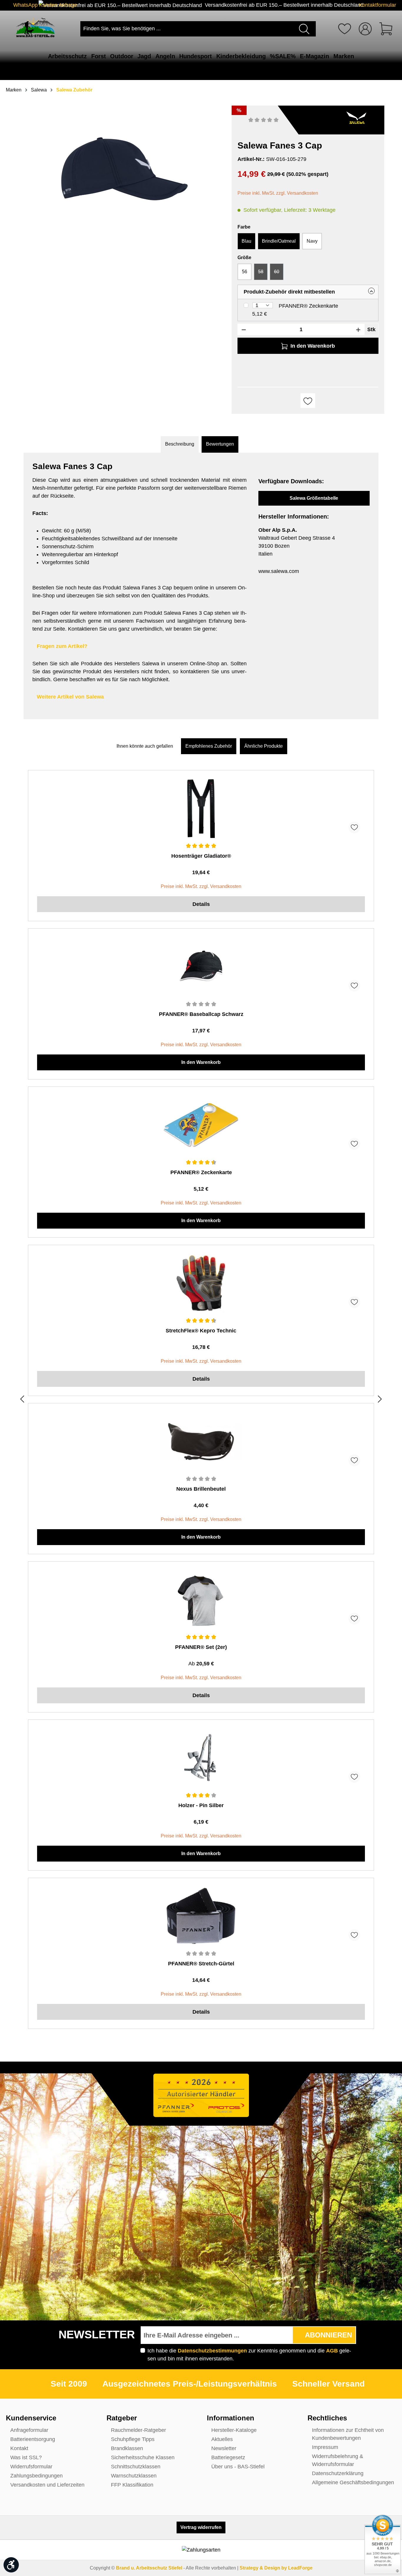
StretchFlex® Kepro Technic (201, 1331)
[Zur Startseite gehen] (35, 28)
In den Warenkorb (201, 1062)
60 (279, 274)
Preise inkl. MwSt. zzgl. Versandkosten (278, 193)
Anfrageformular (29, 2430)
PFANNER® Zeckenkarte (308, 306)
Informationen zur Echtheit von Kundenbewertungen (348, 2434)
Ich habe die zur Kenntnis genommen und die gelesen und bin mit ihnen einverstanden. (249, 2355)
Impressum (325, 2447)
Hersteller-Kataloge (234, 2430)
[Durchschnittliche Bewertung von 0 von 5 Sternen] (264, 120)
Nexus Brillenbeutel (201, 1489)
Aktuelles (222, 2439)
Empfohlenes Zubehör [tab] (209, 746)
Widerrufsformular (31, 2467)
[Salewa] (356, 117)
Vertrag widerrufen (201, 2527)
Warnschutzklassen (134, 2476)
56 (245, 272)
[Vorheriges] (22, 1400)
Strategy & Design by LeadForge (276, 2568)
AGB (332, 2351)
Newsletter (224, 2448)
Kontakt (19, 2448)
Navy (312, 241)
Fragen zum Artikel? (62, 646)
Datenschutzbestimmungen (212, 2351)
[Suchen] (305, 29)
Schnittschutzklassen (136, 2467)
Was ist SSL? (26, 2457)
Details (201, 904)
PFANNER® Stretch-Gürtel (201, 1964)
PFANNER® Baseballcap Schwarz (201, 1014)
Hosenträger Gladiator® (201, 856)
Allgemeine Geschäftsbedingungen (353, 2482)
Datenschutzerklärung (338, 2473)
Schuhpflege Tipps (133, 2439)
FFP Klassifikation (132, 2485)
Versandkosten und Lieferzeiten (47, 2485)
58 (263, 274)
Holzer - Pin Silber (201, 1805)
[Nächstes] (380, 1400)
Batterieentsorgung (33, 2439)
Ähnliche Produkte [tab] (264, 746)
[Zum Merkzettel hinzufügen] (308, 401)
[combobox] (188, 29)
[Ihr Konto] (365, 29)
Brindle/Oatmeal (279, 241)
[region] (125, 178)
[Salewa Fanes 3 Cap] (124, 169)
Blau (246, 241)
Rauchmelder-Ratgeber (138, 2430)
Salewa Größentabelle (314, 498)
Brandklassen (127, 2448)
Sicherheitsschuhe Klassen (143, 2457)
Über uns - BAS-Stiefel (238, 2467)
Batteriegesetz (228, 2457)
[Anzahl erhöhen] (358, 329)
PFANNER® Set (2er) (201, 1647)
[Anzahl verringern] (244, 329)
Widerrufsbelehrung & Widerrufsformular (338, 2460)
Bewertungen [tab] (220, 444)
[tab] (180, 444)
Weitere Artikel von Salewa (70, 697)
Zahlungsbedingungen (36, 2476)
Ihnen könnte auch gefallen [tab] (145, 746)
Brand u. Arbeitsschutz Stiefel (149, 2568)
